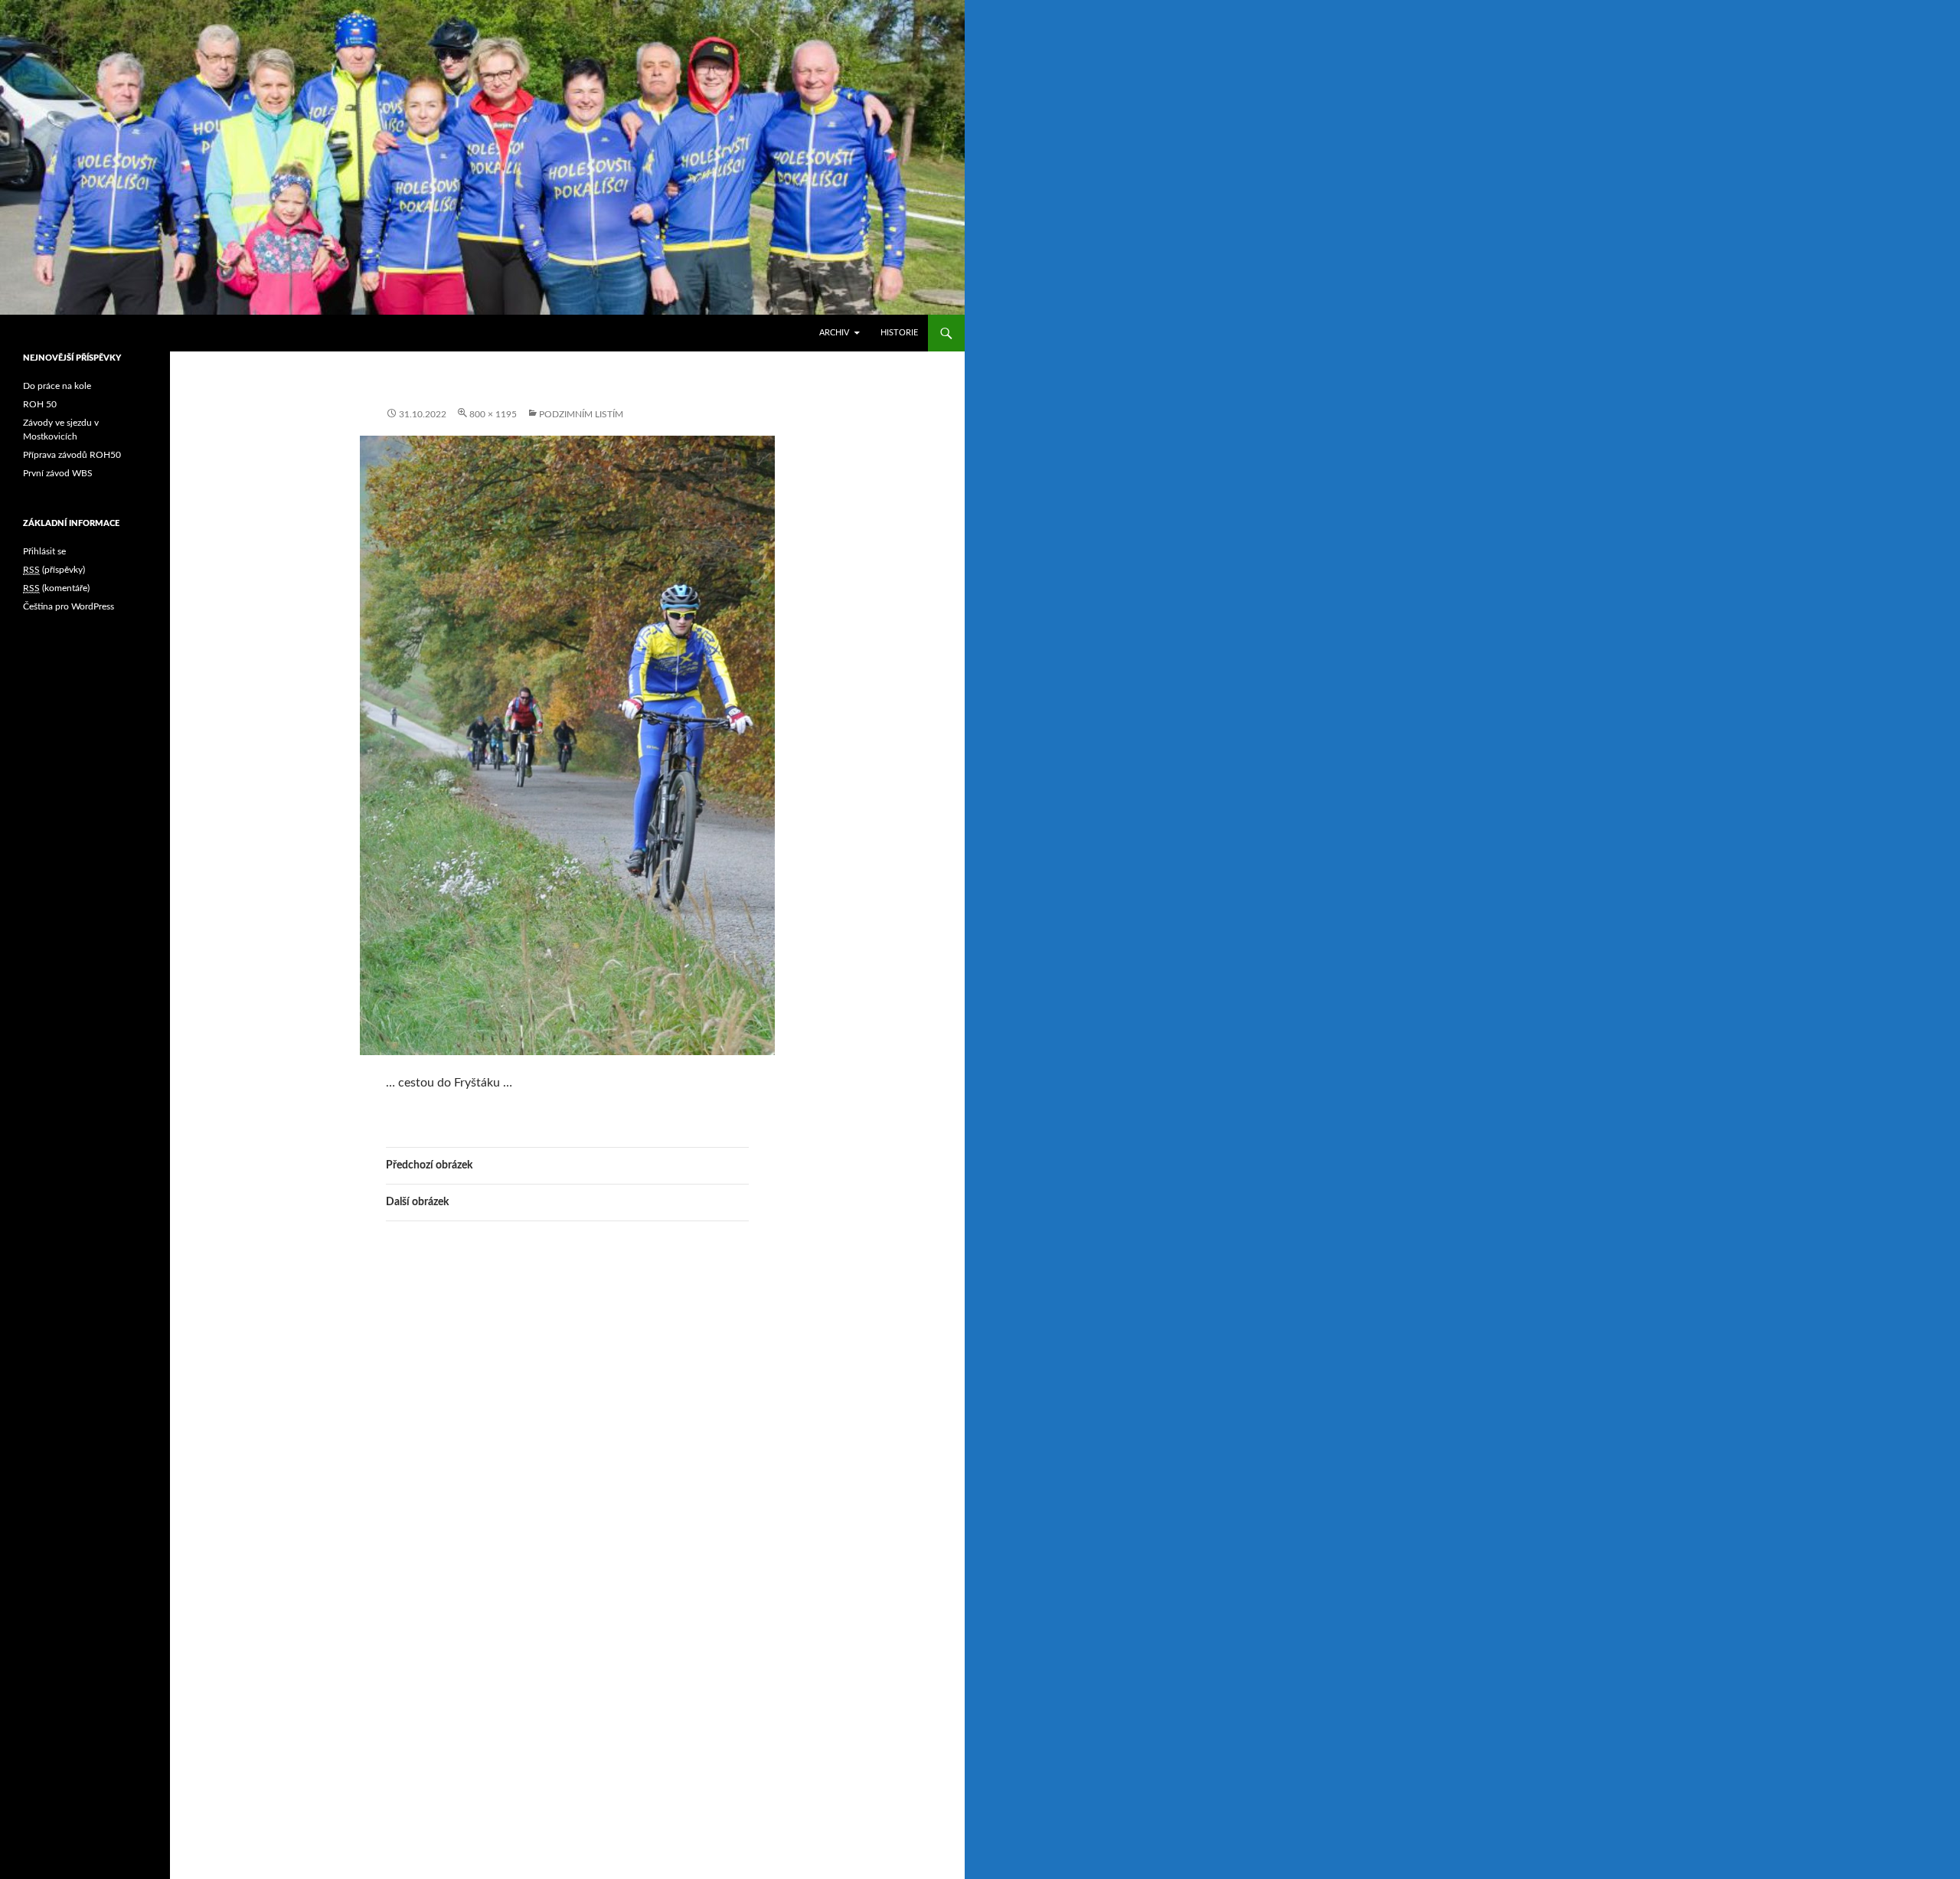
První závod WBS (58, 473)
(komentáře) (56, 588)
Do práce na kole (57, 386)
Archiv (834, 333)
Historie (899, 333)
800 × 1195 (493, 414)
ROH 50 (40, 404)
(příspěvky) (54, 570)
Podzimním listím (581, 414)
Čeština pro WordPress (69, 606)
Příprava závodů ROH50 (72, 455)
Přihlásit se (44, 551)
